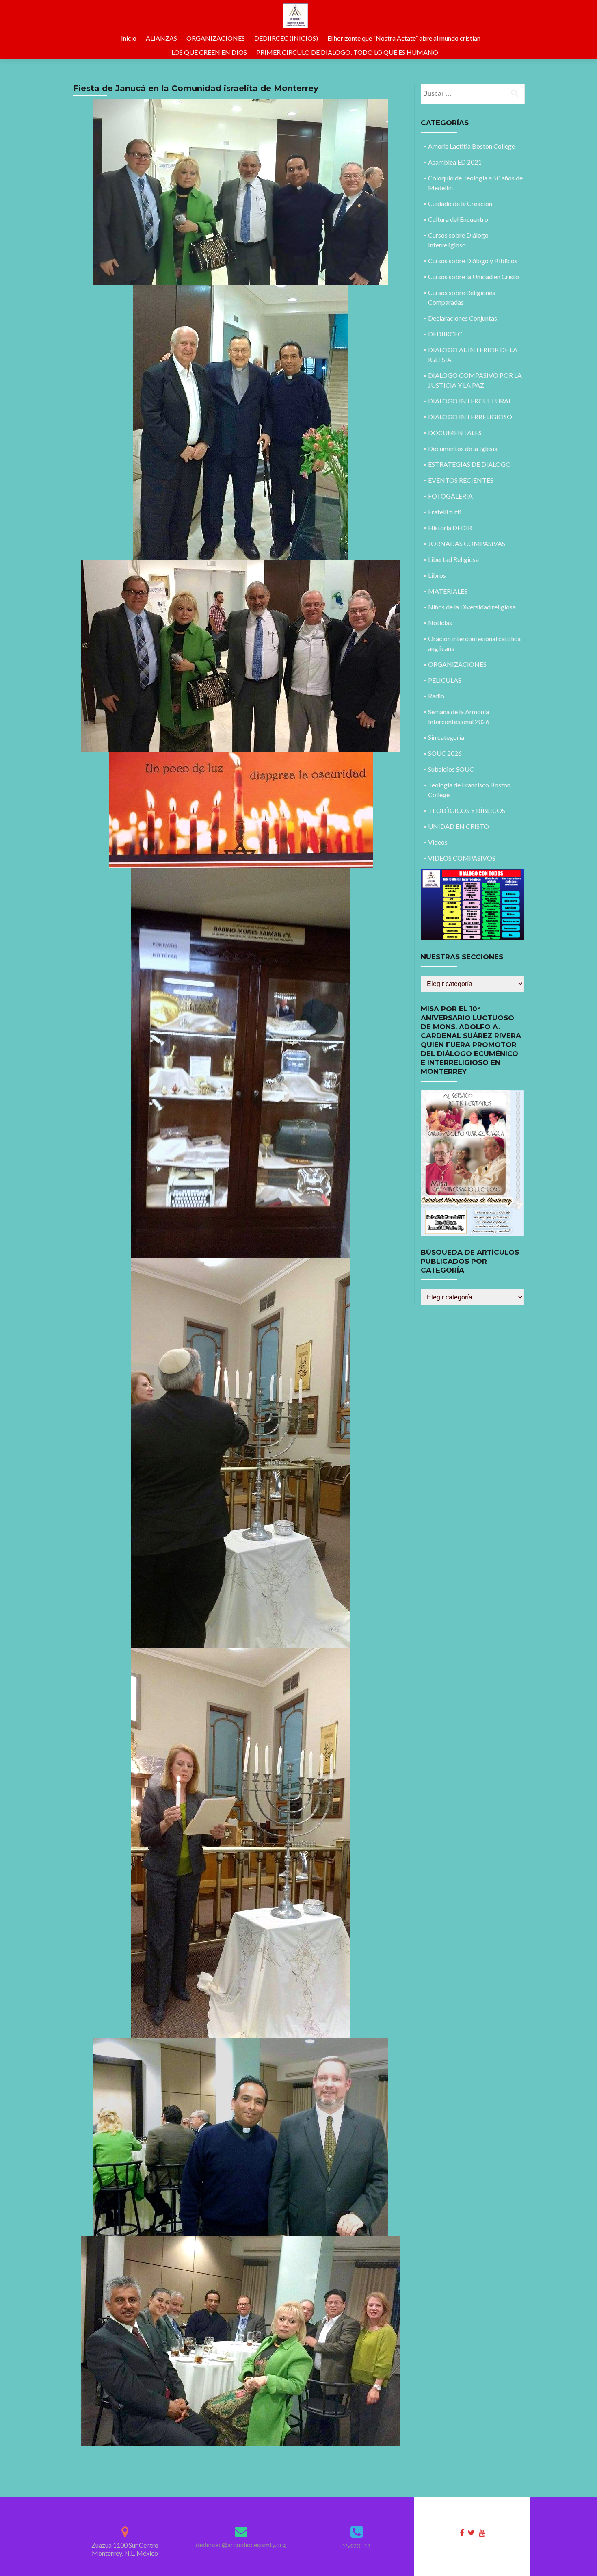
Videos (438, 842)
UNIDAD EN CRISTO (459, 826)
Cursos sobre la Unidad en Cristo (474, 276)
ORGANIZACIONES (216, 38)
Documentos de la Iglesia (463, 448)
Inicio (129, 38)
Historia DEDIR (450, 528)
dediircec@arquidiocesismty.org (241, 2545)
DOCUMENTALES (455, 433)
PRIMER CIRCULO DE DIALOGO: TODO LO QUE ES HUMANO (347, 52)
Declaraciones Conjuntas (463, 318)
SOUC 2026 (445, 753)
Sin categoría (446, 737)
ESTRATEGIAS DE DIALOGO (469, 464)
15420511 (357, 2546)
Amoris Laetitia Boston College (472, 146)
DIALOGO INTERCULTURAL (470, 401)
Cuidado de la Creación (460, 203)
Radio (436, 696)
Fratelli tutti (445, 512)
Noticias (440, 623)
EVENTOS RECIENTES (461, 480)
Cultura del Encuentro (458, 219)
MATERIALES (448, 591)
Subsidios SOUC (451, 769)
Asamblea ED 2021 (455, 162)
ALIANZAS (161, 38)
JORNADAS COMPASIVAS (467, 543)
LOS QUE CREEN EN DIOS (209, 52)
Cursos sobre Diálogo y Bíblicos (473, 261)
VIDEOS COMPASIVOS (462, 858)
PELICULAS (445, 680)
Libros (437, 575)
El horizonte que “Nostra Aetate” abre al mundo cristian (404, 38)
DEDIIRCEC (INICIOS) (286, 38)
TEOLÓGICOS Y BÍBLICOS (467, 810)
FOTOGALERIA (450, 496)
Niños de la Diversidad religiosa (472, 607)
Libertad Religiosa (453, 559)
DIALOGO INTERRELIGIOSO (470, 417)
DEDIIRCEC (445, 334)
